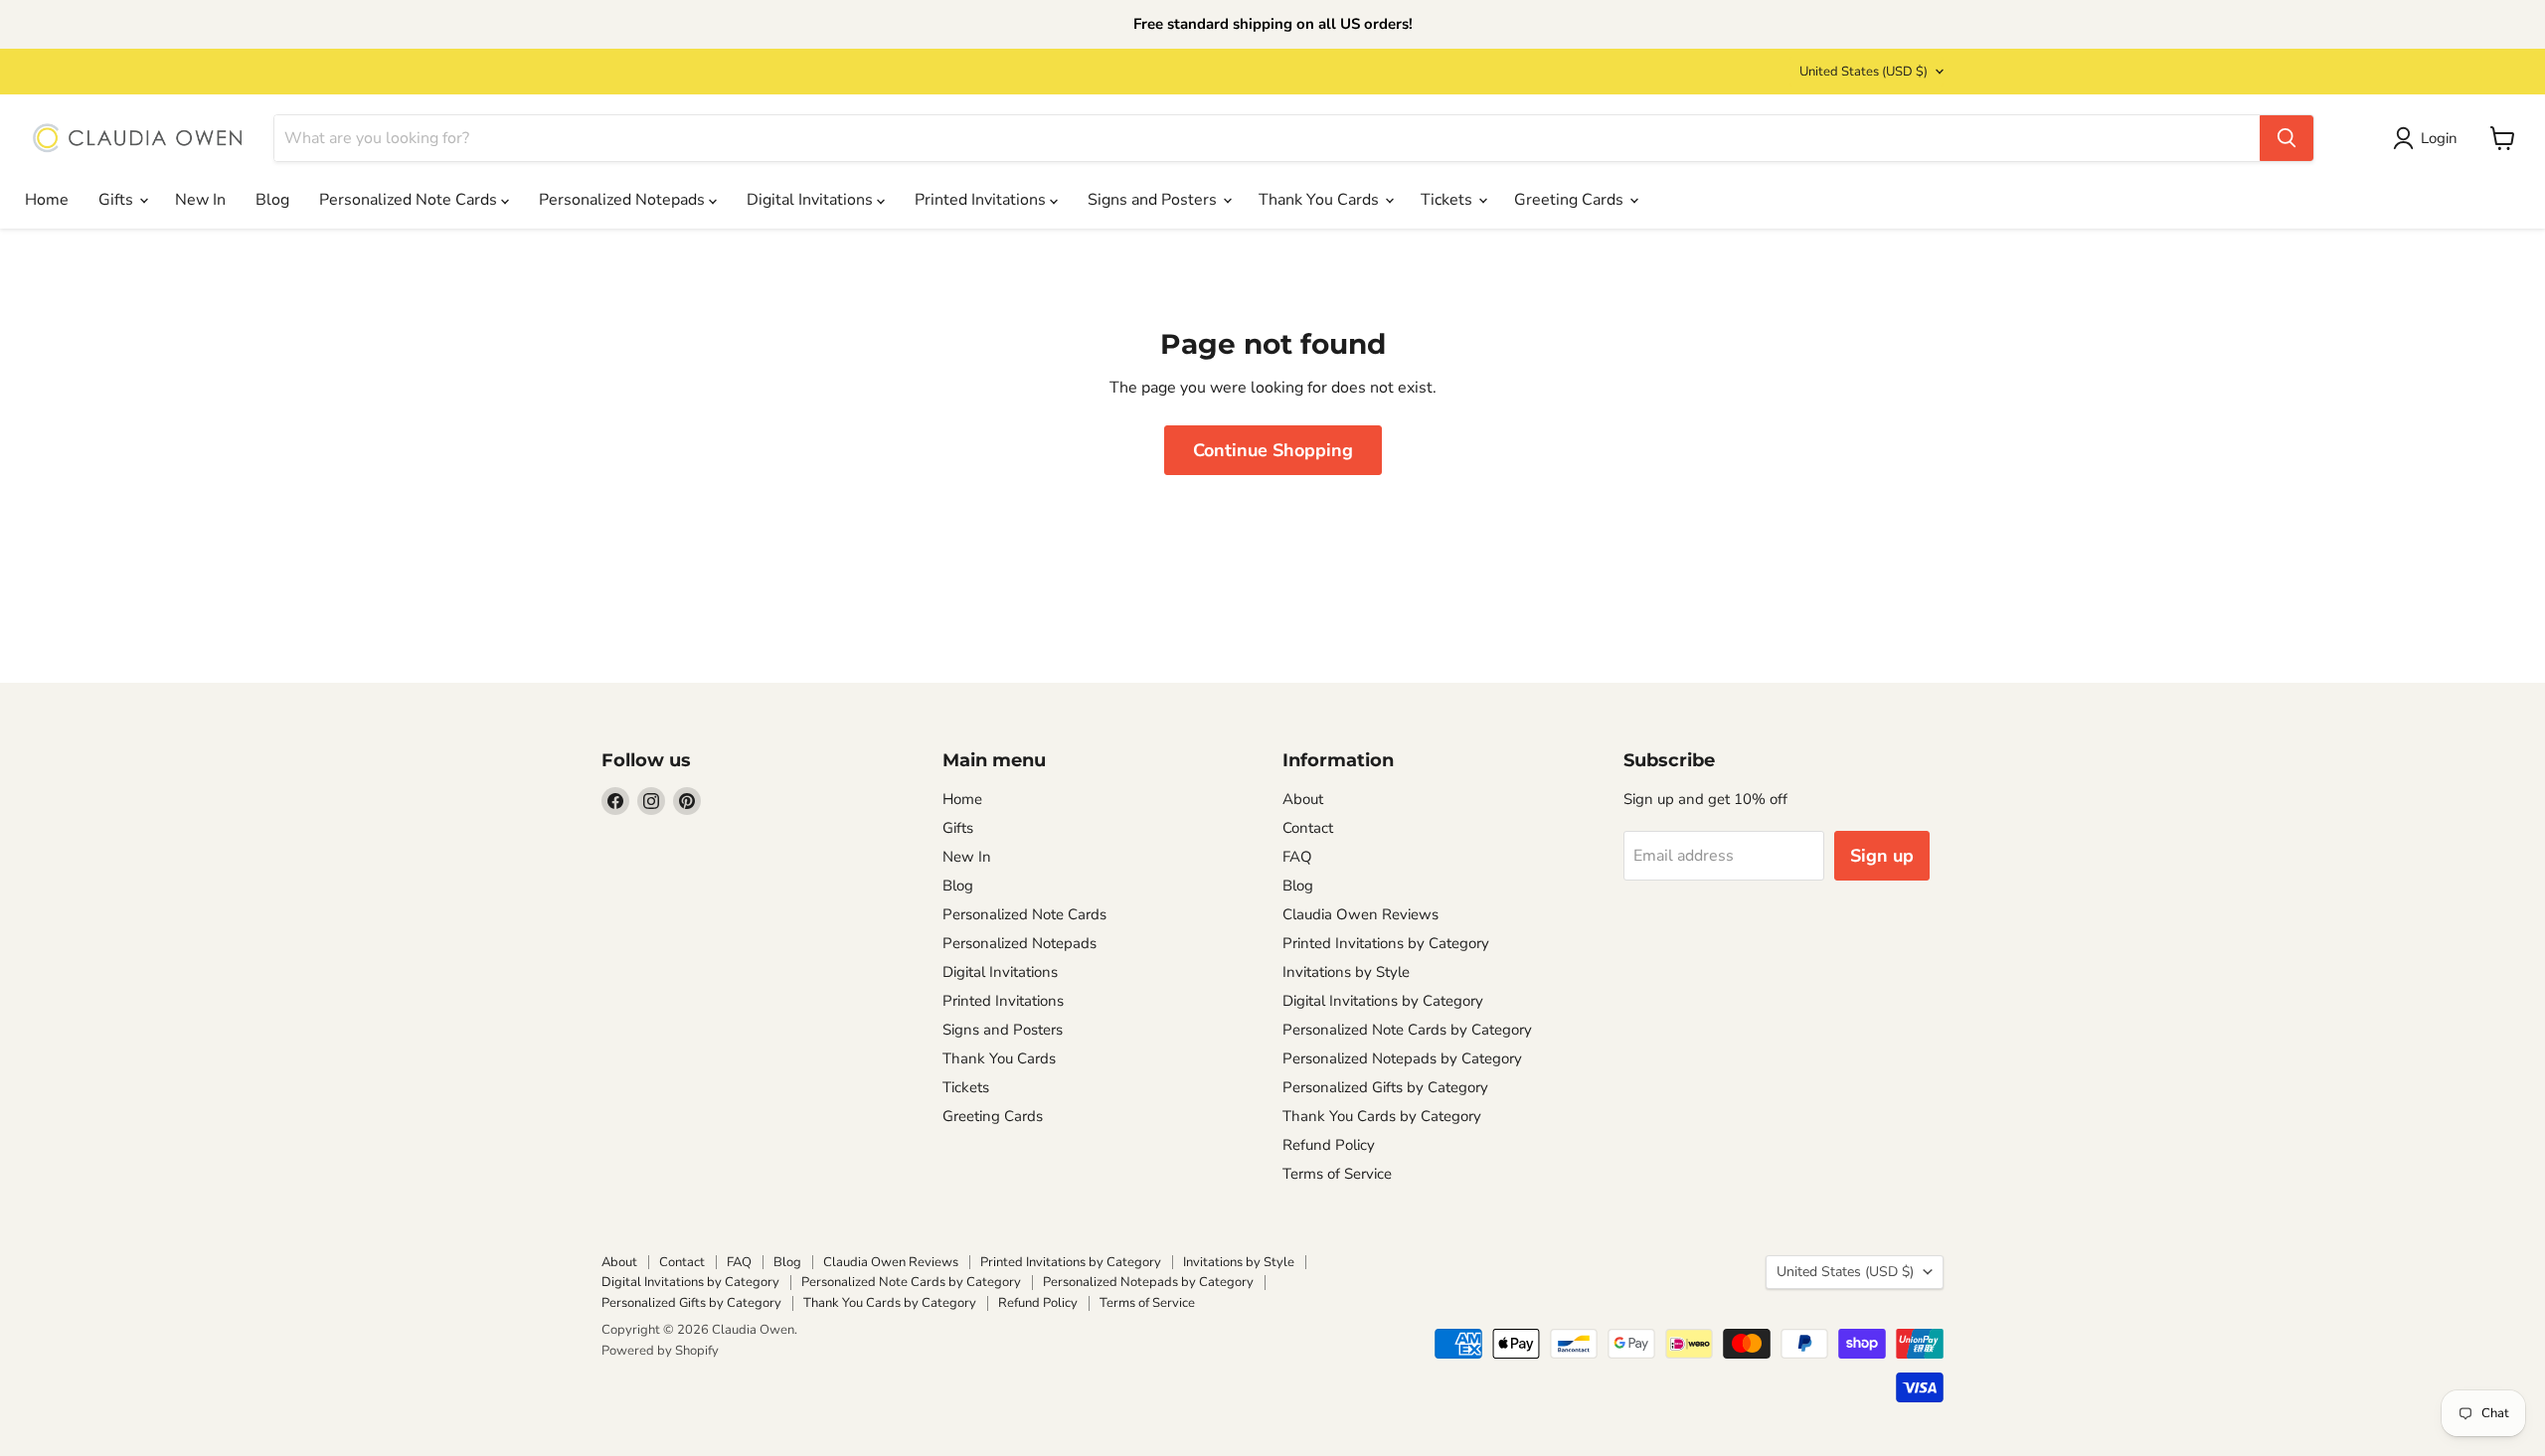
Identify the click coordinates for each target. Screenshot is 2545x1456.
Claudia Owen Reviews (1360, 914)
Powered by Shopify (660, 1351)
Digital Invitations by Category (1383, 1001)
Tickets (1448, 200)
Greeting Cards (1571, 200)
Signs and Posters (1154, 200)
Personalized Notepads (624, 200)
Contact (1308, 828)
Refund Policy (1329, 1145)
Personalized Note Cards (410, 200)
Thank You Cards (1321, 200)
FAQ (1297, 857)
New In (200, 200)
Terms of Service (1337, 1174)
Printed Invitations (982, 200)
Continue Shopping (1273, 450)
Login (2439, 138)
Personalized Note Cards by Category (1407, 1030)
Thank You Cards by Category (1382, 1116)
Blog (272, 200)
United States (1864, 72)
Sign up (1882, 856)
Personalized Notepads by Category (1402, 1058)
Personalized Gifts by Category (1385, 1087)
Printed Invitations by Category (1386, 943)
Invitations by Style (1346, 972)
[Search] (2287, 138)
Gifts (118, 200)
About (1303, 799)
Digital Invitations (812, 200)
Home (47, 200)
